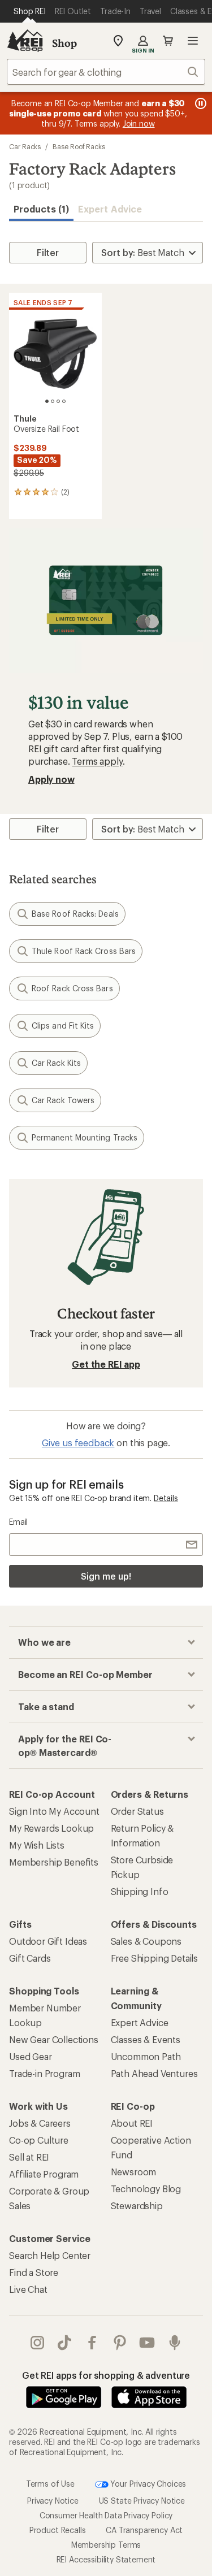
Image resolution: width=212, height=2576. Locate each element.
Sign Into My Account (54, 1811)
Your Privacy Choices (148, 2483)
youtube (147, 2343)
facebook (92, 2343)
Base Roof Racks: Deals (75, 914)
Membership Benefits (54, 1862)
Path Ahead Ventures (154, 2073)
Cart (168, 41)
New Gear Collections (54, 2039)
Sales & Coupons (146, 1941)
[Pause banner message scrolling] (200, 103)
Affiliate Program (44, 2174)
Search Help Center (50, 2255)
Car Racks (25, 146)
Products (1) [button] (41, 209)
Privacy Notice (53, 2501)
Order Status (137, 1811)
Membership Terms (106, 2545)
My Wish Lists (37, 1845)
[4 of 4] (64, 401)
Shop (64, 43)
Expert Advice (110, 209)
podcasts (175, 2343)
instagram (38, 2343)
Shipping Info (140, 1891)
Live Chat (28, 2289)
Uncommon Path (146, 2056)
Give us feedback (78, 1443)
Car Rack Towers (63, 1100)
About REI (132, 2123)
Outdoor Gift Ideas (48, 1941)
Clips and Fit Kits (63, 1025)
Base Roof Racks (79, 146)
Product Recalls (58, 2530)
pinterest (120, 2343)
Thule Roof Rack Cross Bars (84, 951)
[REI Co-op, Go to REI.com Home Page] (25, 41)
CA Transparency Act (144, 2530)
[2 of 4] (53, 401)
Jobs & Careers (40, 2123)
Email (18, 1522)
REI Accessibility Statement (106, 2559)
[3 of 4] (58, 401)
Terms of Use (50, 2483)
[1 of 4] (47, 401)
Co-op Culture (39, 2140)
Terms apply (97, 761)
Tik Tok (65, 2343)
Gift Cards (30, 1958)
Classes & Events (146, 2039)
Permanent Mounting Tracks (85, 1137)
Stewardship (137, 2206)
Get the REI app (106, 1364)
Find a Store (34, 2272)
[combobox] (106, 72)
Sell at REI (29, 2157)
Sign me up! (106, 1576)
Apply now (51, 779)
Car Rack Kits (56, 1063)
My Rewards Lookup (51, 1828)
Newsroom (134, 2172)
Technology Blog (146, 2189)
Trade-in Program (44, 2073)
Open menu (193, 41)
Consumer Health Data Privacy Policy (106, 2515)
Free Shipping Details (155, 1958)
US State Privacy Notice (142, 2501)
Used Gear (31, 2056)
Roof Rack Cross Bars (72, 988)
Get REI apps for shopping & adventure (106, 2375)
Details (166, 1498)
